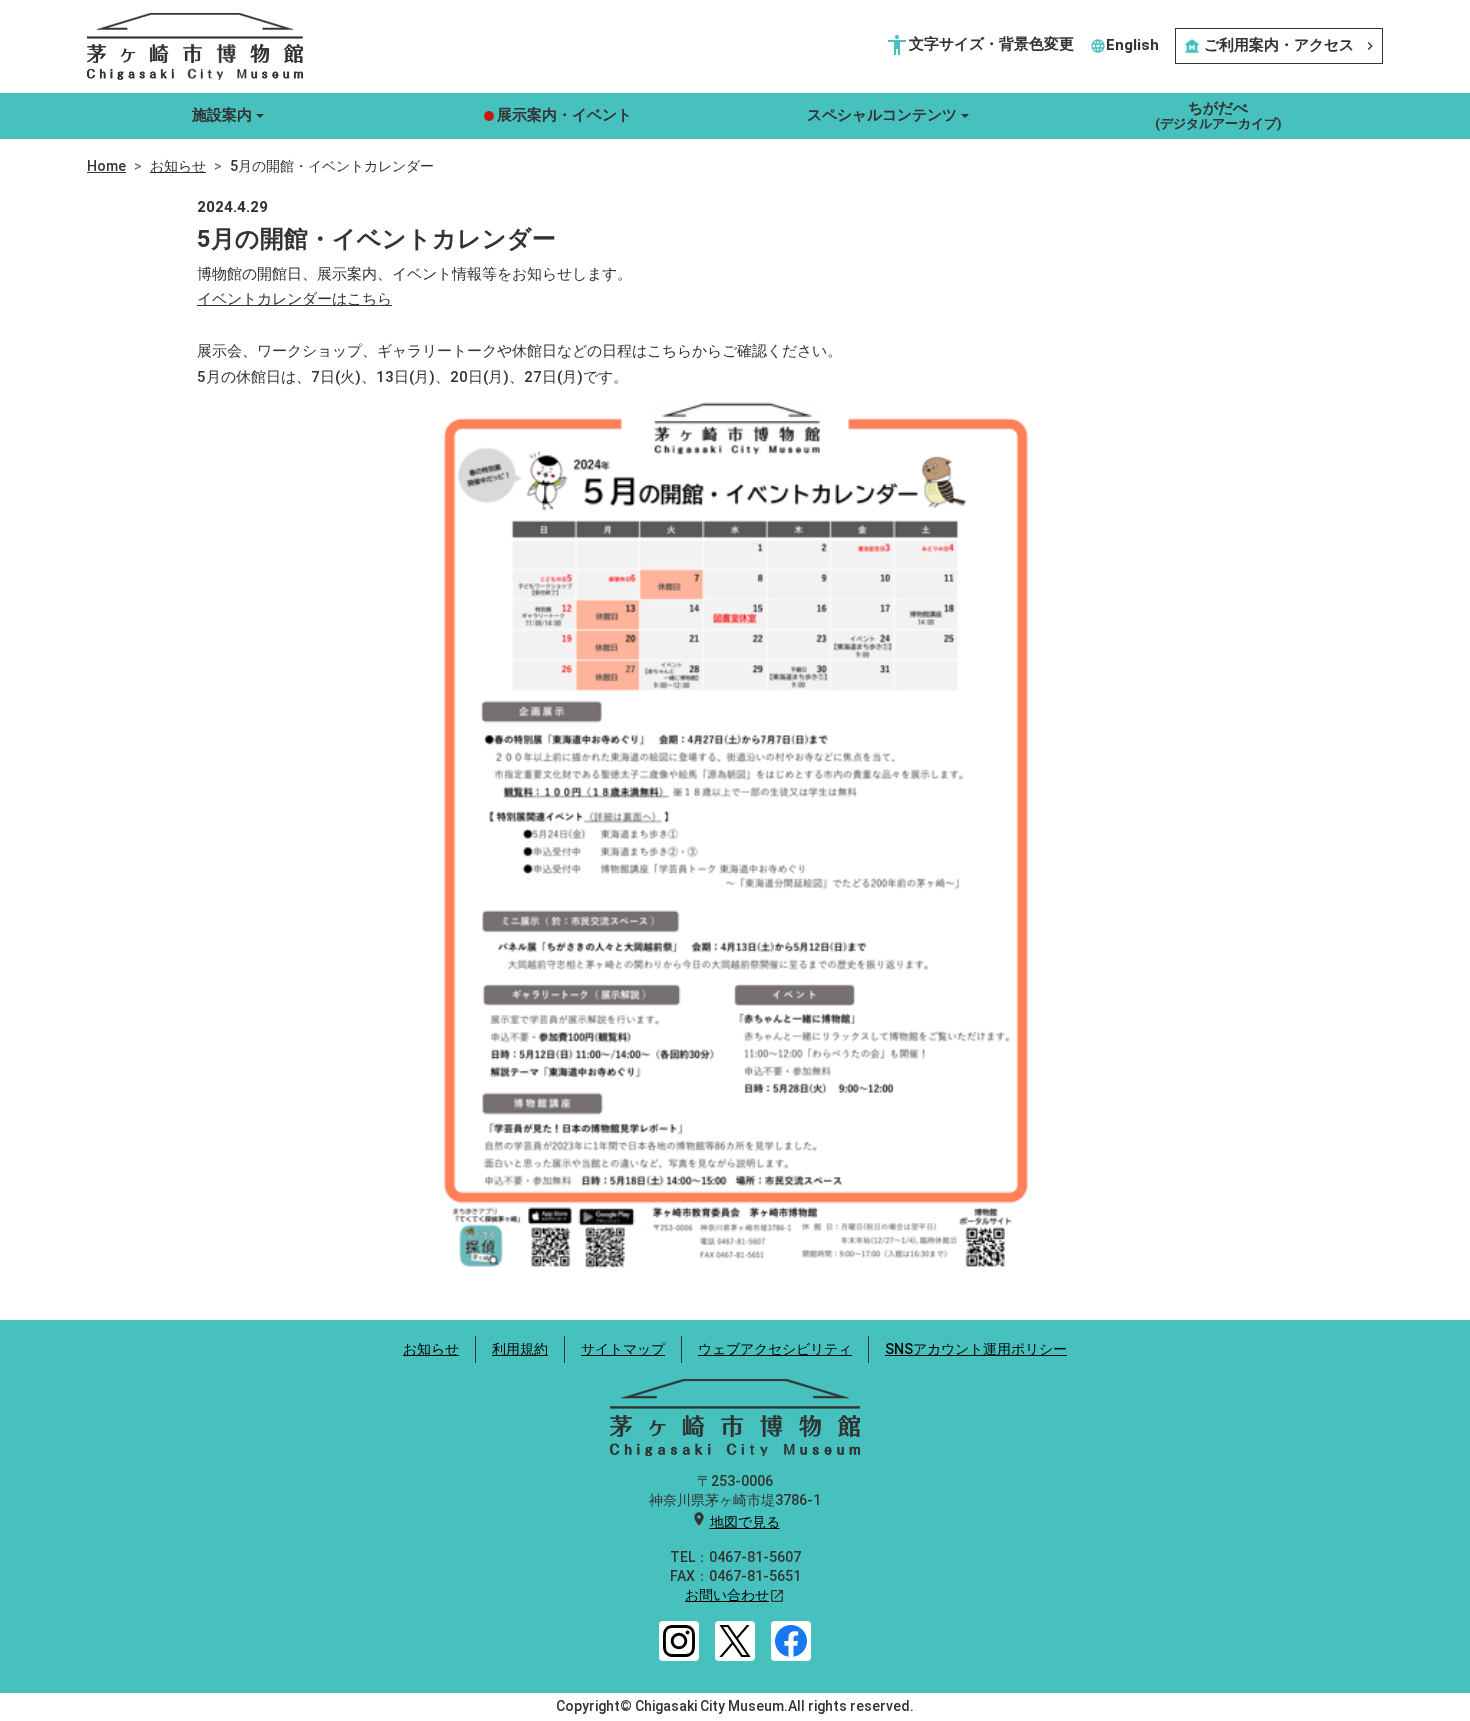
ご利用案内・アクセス (1281, 45)
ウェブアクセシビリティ (775, 1349)
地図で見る (745, 1522)
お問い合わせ (727, 1595)
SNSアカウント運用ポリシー (976, 1349)
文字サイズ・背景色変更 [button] (979, 45)
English (1124, 45)
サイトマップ (623, 1349)
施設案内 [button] (222, 115)
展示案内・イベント (564, 115)
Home (106, 166)
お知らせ (178, 166)
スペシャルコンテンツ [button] (882, 115)
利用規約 (520, 1349)
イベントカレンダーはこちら (294, 299)
